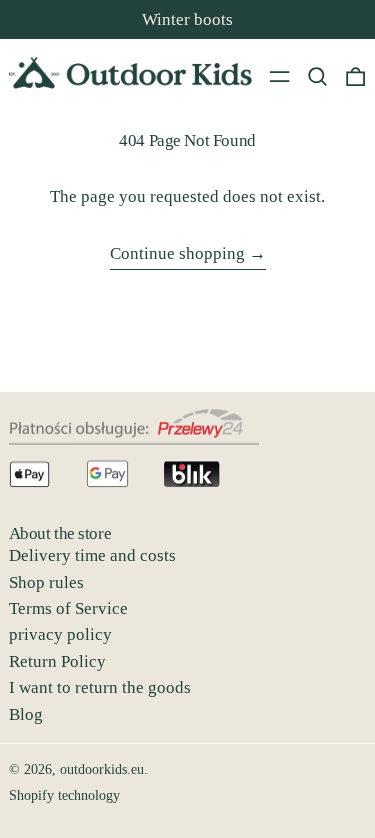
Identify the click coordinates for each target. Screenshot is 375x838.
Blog (26, 714)
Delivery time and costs (92, 555)
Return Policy (57, 661)
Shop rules (46, 582)
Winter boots (187, 19)
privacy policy (60, 634)
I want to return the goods (100, 687)
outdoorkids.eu (102, 769)
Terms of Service (68, 608)
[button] (317, 76)
